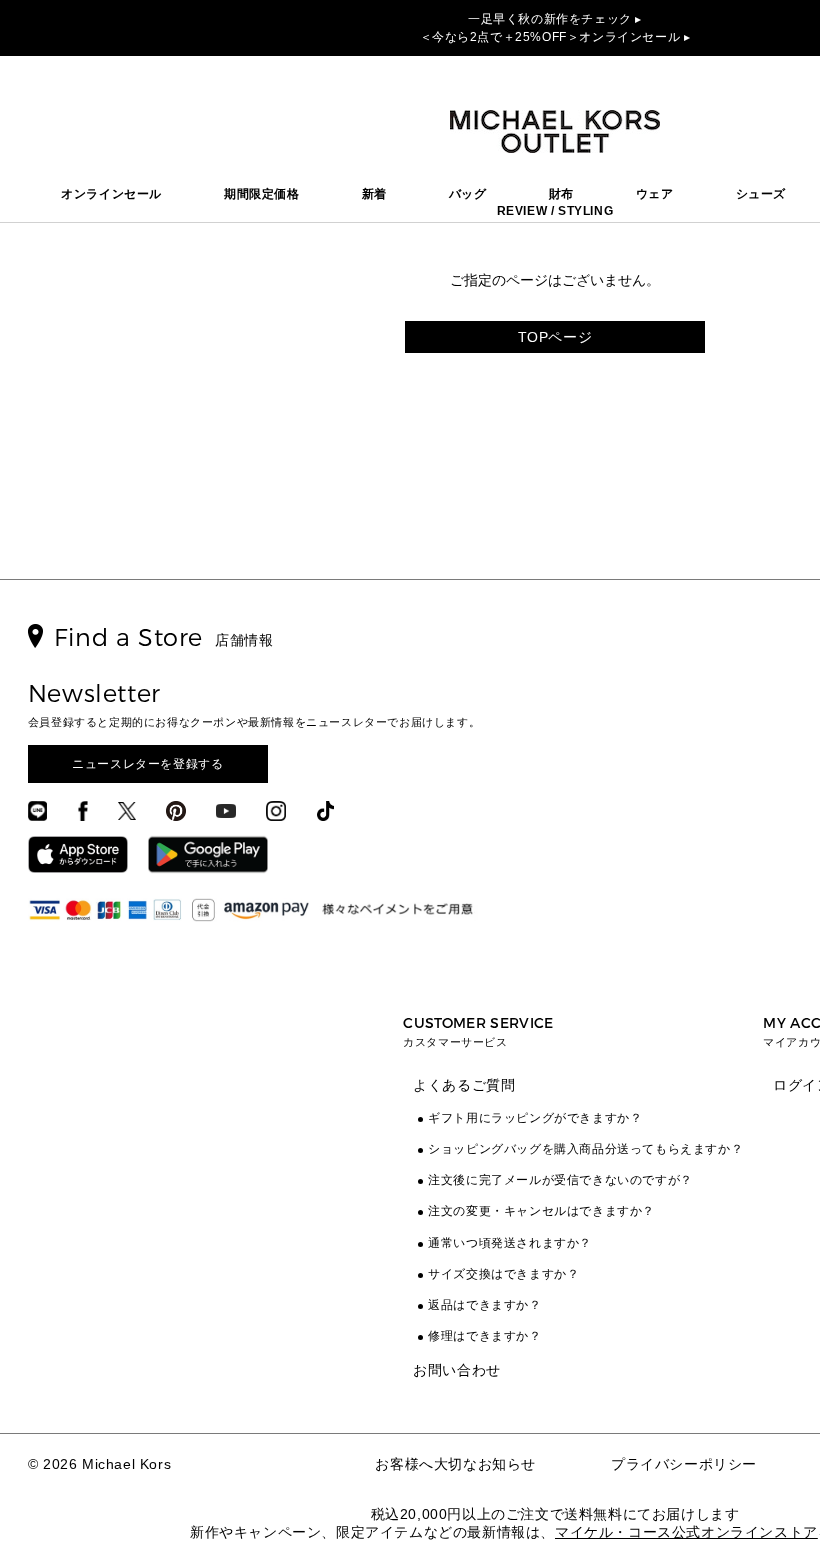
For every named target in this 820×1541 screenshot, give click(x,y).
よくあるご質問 (464, 1085)
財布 (561, 194)
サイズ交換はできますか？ (503, 1274)
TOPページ (555, 337)
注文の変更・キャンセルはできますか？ (541, 1211)
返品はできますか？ (484, 1305)
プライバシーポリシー (684, 1464)
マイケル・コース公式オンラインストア (686, 1532)
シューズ (761, 194)
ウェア (655, 194)
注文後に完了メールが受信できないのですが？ (560, 1180)
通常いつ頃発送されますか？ (510, 1243)
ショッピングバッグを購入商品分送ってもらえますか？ (585, 1149)
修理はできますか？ (484, 1336)
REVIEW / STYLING (555, 211)
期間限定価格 (262, 194)
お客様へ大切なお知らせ (455, 1464)
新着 (374, 194)
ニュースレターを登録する (147, 764)
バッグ (468, 194)
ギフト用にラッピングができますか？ (535, 1118)
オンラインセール (111, 194)
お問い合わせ (457, 1370)
